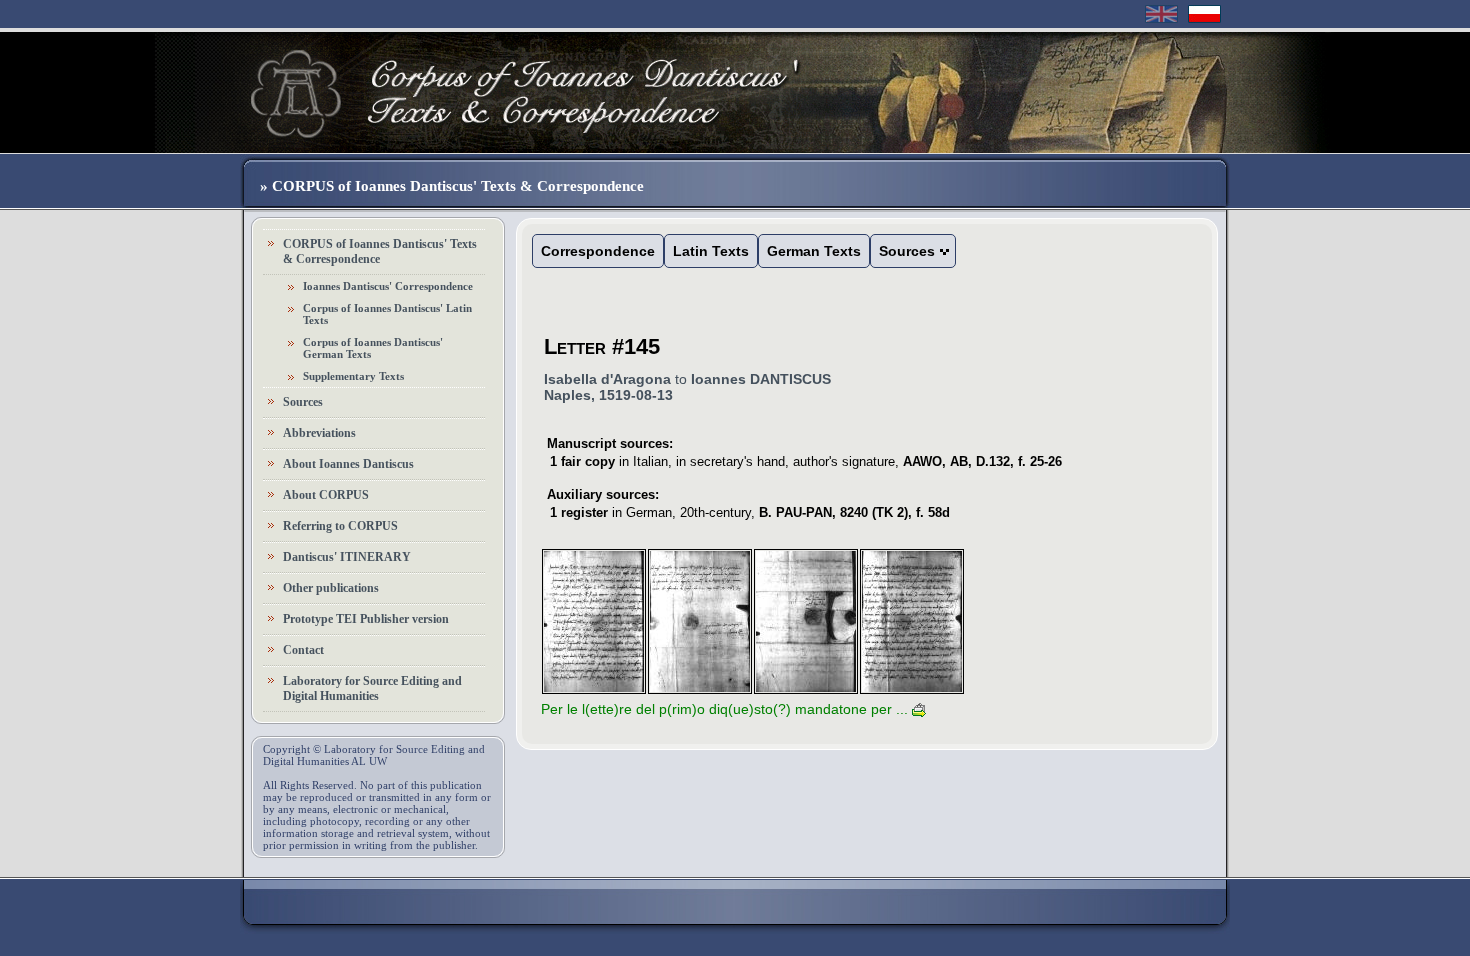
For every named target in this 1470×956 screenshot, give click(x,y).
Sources (303, 402)
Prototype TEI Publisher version (366, 619)
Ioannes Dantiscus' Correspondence (388, 286)
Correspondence (598, 251)
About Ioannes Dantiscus (348, 464)
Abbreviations (319, 433)
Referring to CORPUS (340, 526)
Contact (303, 650)
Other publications (331, 588)
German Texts (814, 251)
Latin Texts (711, 251)
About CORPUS (326, 495)
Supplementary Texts (353, 376)
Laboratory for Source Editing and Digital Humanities (372, 688)
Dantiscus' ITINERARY (347, 557)
